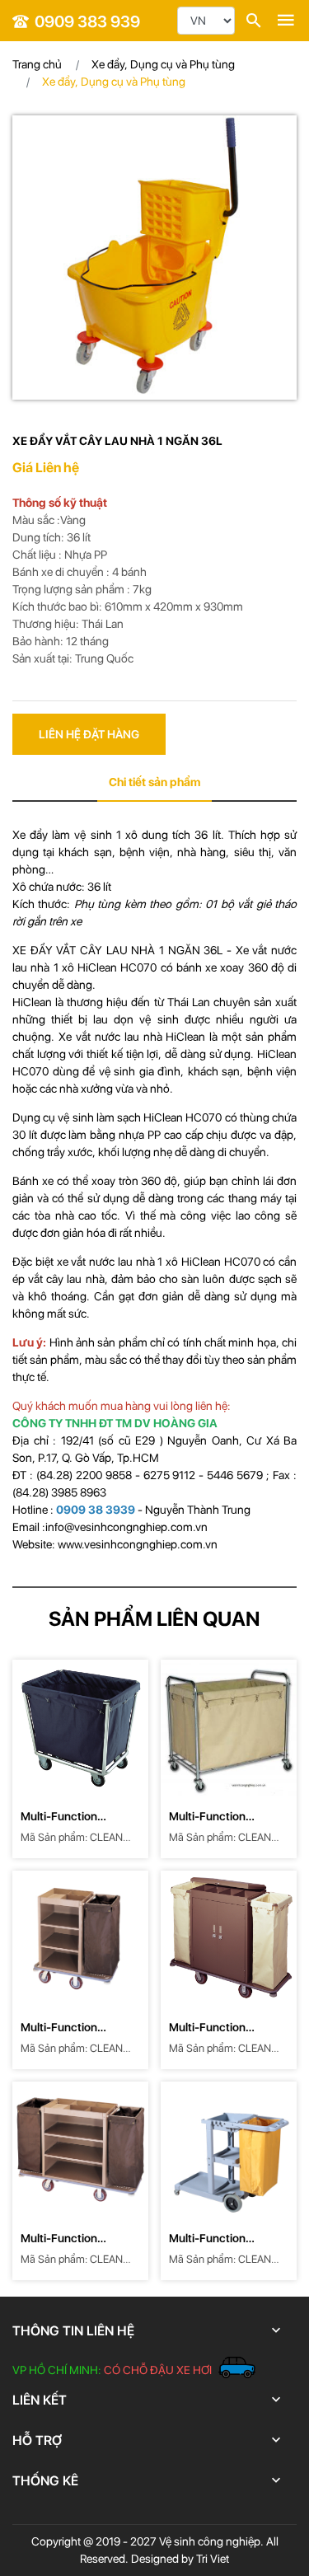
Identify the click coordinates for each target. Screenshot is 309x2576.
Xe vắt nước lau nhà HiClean (132, 1037)
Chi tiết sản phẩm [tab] (154, 782)
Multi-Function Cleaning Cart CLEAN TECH (76, 1817)
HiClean (34, 1002)
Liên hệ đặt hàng (89, 734)
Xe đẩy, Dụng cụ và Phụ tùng (163, 64)
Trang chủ (37, 64)
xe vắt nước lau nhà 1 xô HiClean (140, 1262)
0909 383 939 (87, 21)
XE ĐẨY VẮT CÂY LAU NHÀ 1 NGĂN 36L (117, 950)
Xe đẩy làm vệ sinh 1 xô (77, 835)
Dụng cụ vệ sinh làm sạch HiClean (99, 1117)
